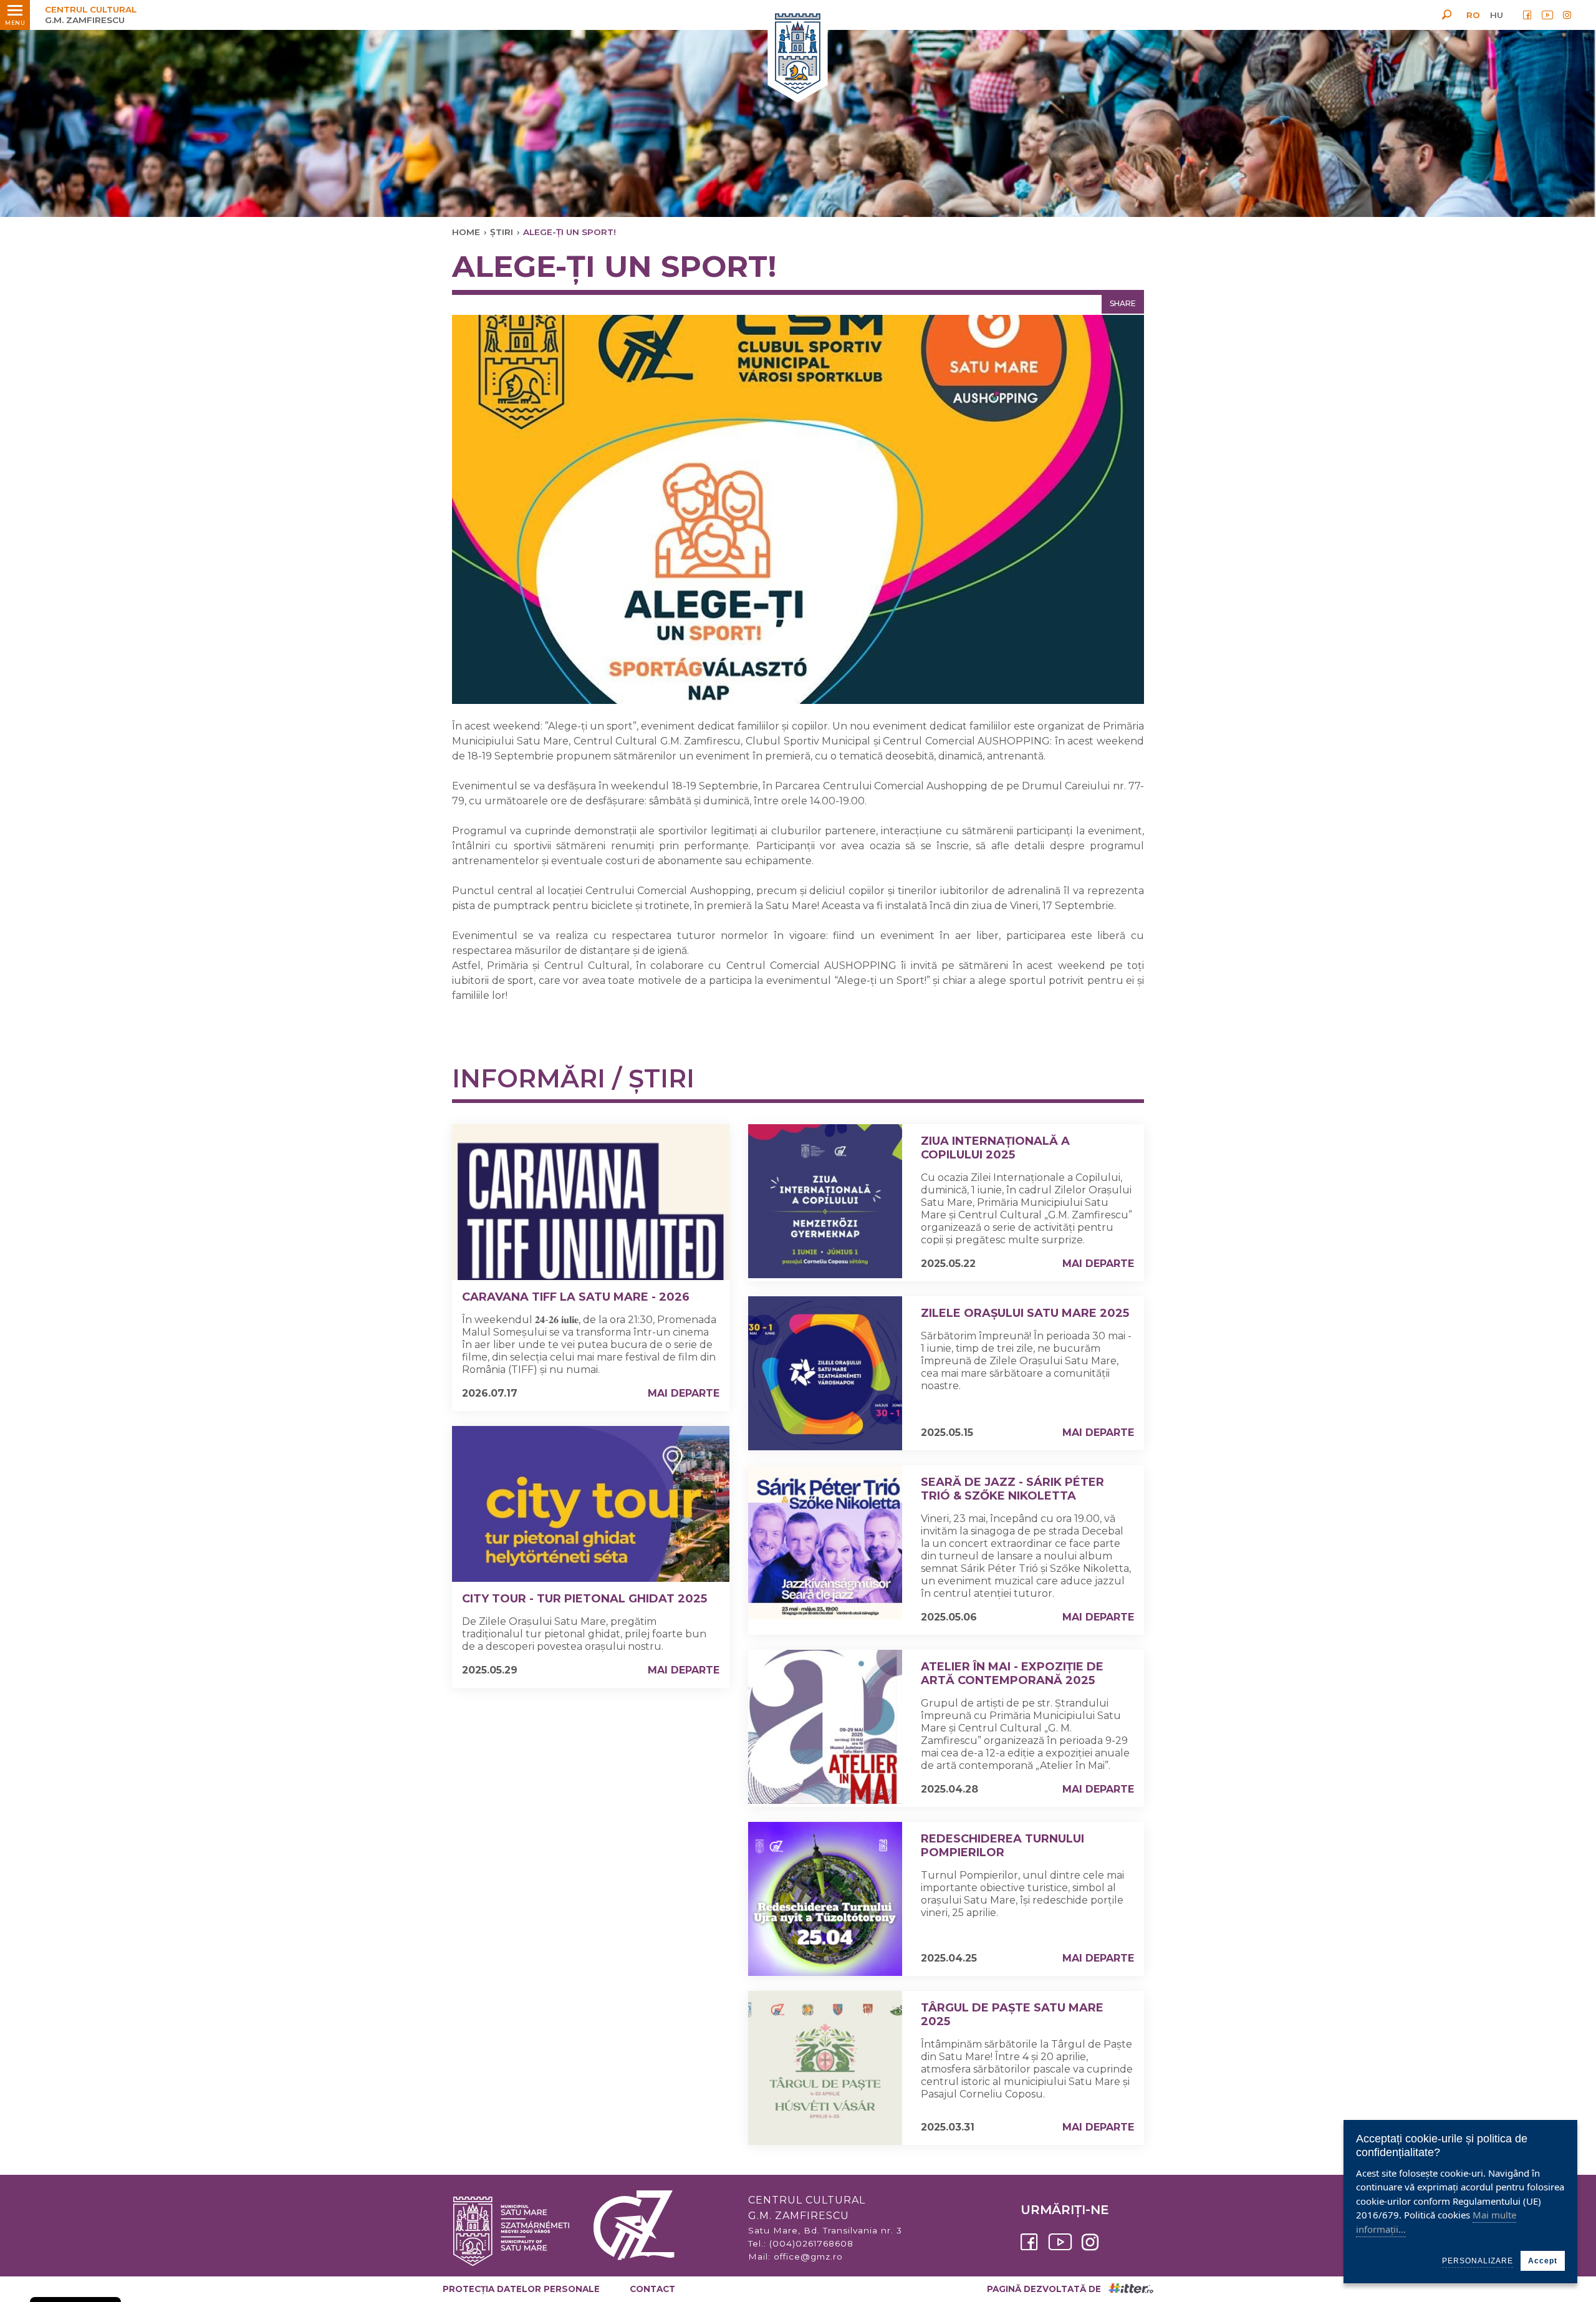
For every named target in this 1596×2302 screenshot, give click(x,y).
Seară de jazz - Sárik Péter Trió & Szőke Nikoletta (1012, 1489)
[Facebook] (1527, 15)
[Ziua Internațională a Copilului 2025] (825, 1201)
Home (466, 232)
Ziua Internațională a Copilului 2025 (995, 1148)
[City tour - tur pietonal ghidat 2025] (591, 1504)
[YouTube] (1547, 15)
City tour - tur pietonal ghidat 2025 (584, 1599)
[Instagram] (1567, 15)
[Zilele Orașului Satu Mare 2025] (825, 1373)
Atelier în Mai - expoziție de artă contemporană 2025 (1012, 1674)
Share (1123, 303)
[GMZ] (798, 55)
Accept (1543, 2261)
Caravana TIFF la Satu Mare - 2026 (576, 1297)
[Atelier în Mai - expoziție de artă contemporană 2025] (825, 1727)
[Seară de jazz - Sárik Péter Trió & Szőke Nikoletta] (825, 1542)
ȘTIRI (502, 232)
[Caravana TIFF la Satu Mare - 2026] (591, 1202)
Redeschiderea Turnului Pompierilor (1002, 1846)
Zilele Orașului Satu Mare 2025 (1025, 1313)
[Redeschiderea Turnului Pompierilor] (825, 1899)
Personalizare (1478, 2261)
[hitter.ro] (1131, 2289)
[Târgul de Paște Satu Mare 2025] (825, 2068)
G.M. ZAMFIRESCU (91, 15)
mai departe (684, 1393)
